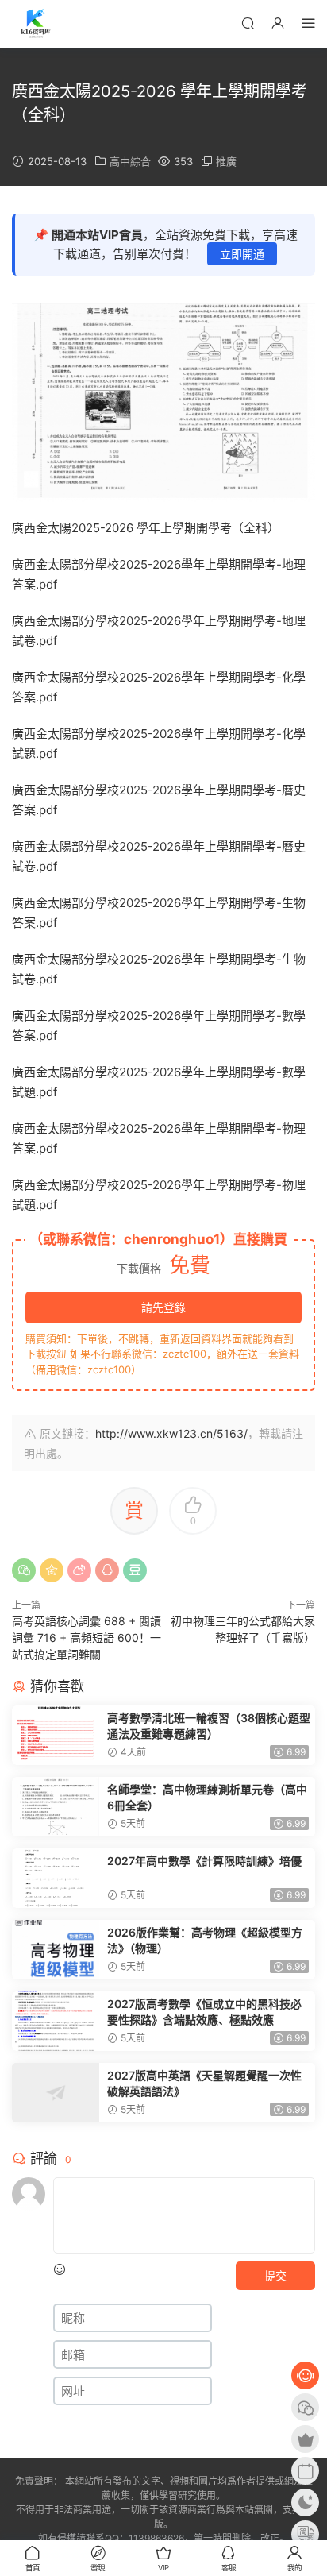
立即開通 (242, 254)
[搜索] (248, 23)
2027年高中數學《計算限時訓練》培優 (204, 1861)
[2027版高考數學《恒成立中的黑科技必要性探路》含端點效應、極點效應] (56, 2021)
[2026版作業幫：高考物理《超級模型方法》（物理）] (56, 1950)
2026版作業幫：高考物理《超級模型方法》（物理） (205, 1940)
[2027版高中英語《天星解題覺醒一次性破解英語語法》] (56, 2093)
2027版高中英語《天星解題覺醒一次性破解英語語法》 (204, 2083)
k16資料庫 (36, 24)
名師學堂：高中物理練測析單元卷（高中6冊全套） (207, 1797)
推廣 (226, 161)
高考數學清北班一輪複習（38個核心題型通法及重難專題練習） (209, 1726)
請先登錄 (163, 1307)
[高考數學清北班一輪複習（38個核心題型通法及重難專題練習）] (56, 1735)
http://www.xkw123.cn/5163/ (171, 1433)
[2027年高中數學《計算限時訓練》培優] (56, 1878)
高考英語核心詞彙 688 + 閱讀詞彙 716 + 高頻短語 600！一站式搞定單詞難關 (87, 1638)
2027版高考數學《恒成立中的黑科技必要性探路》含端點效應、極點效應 (204, 2012)
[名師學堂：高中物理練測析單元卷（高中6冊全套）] (56, 1807)
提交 (275, 2275)
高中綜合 (130, 161)
